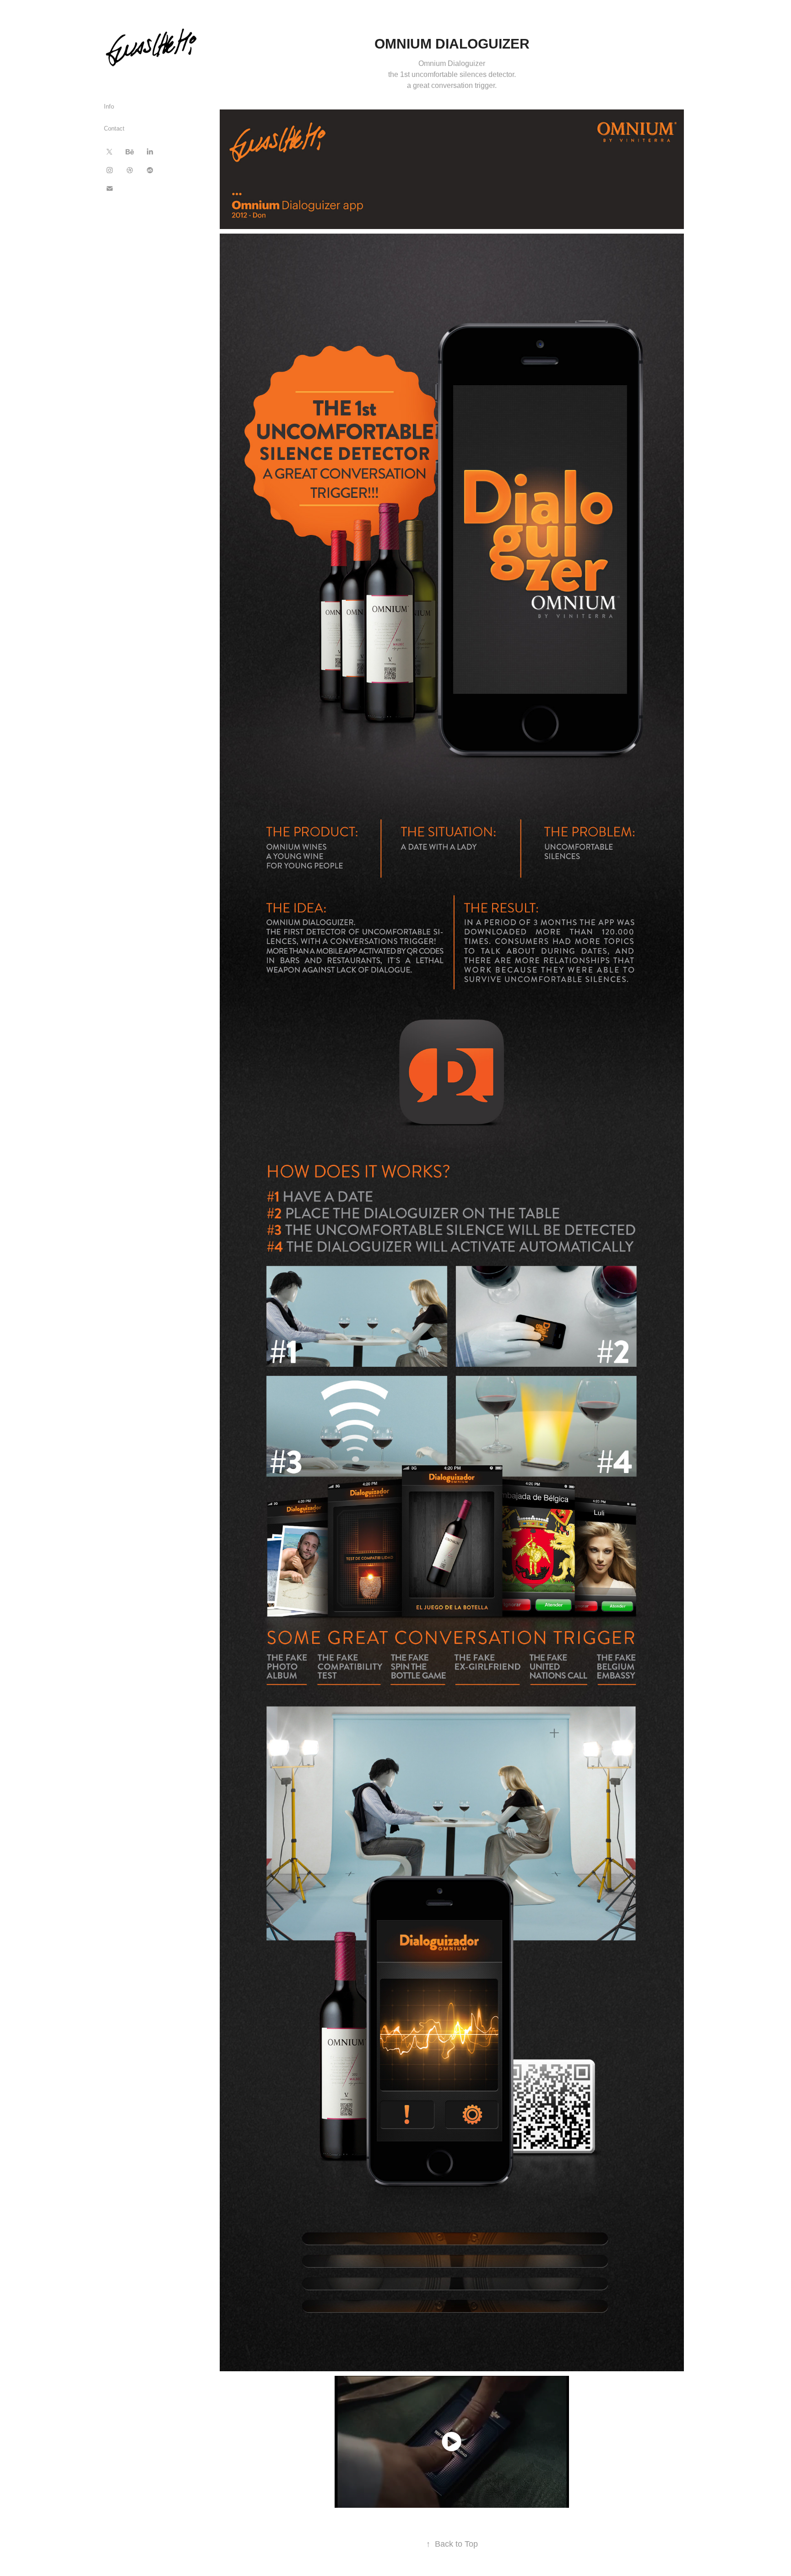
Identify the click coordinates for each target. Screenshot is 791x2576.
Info (109, 106)
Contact (114, 128)
